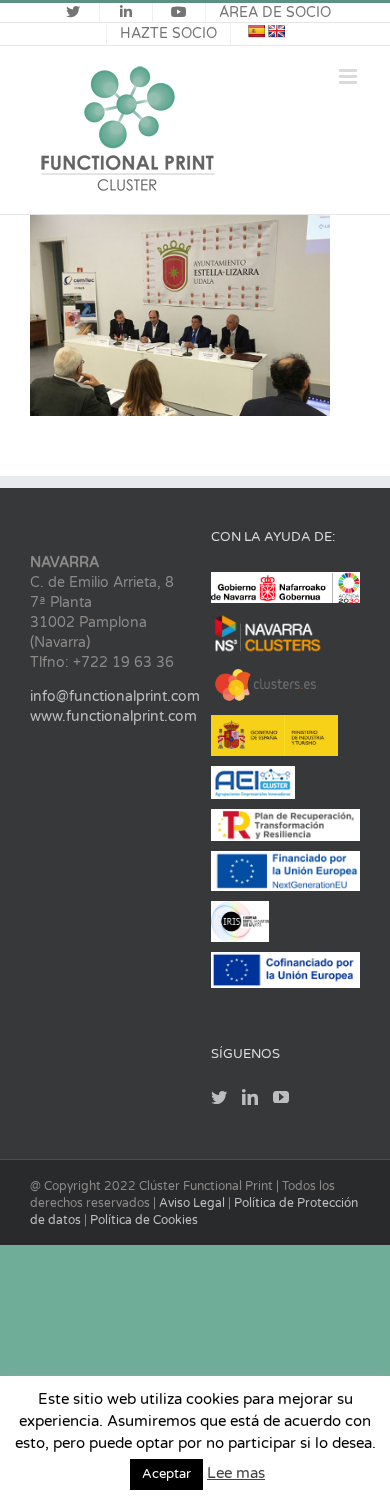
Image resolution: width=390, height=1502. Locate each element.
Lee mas (236, 1473)
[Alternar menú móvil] (349, 76)
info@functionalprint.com (115, 696)
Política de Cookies (144, 1220)
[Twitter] (219, 1097)
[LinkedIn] (250, 1097)
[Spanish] (256, 31)
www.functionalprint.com (113, 716)
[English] (276, 31)
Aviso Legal (193, 1203)
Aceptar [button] (166, 1474)
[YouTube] (281, 1097)
